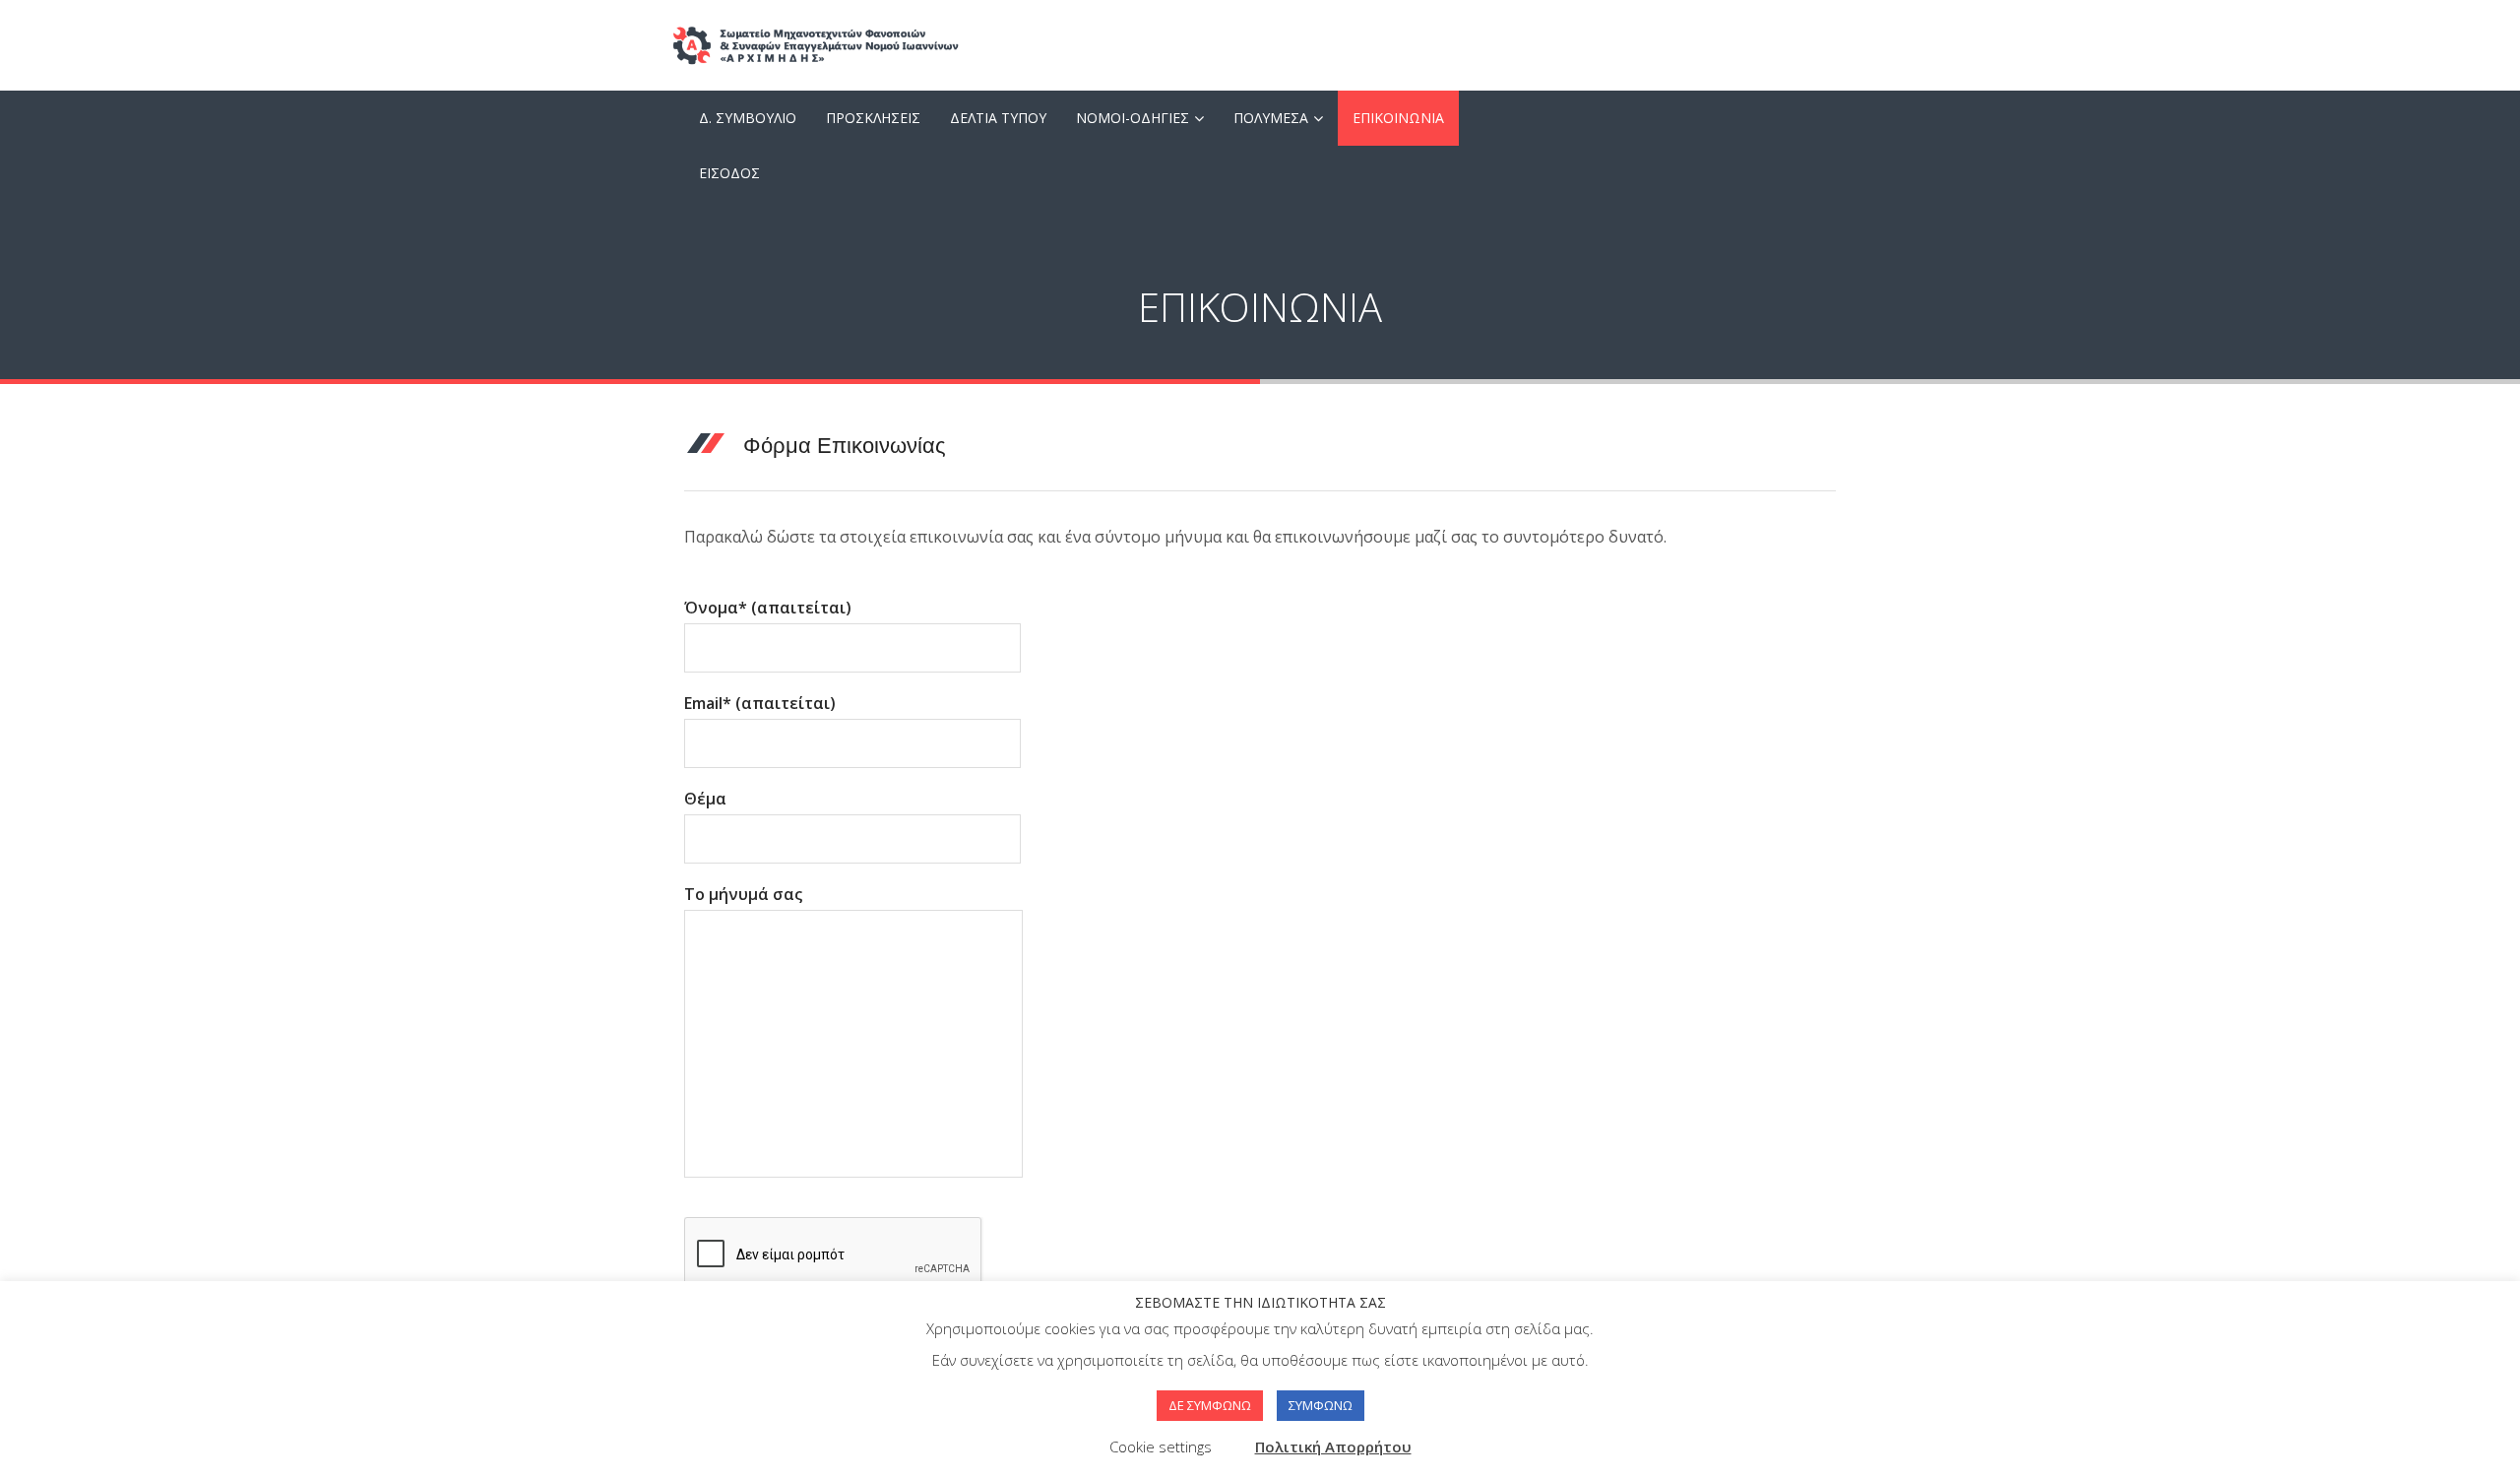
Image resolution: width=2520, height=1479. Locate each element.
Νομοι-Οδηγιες (1133, 118)
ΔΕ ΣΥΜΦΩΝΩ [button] (1210, 1405)
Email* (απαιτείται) (760, 703)
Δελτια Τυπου (998, 118)
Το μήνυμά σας (743, 894)
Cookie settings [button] (1161, 1447)
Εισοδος (729, 173)
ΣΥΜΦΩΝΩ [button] (1321, 1405)
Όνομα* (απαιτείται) (768, 608)
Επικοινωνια (1398, 118)
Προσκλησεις (873, 118)
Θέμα (705, 799)
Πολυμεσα (1271, 118)
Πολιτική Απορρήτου (1333, 1447)
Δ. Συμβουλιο (748, 118)
